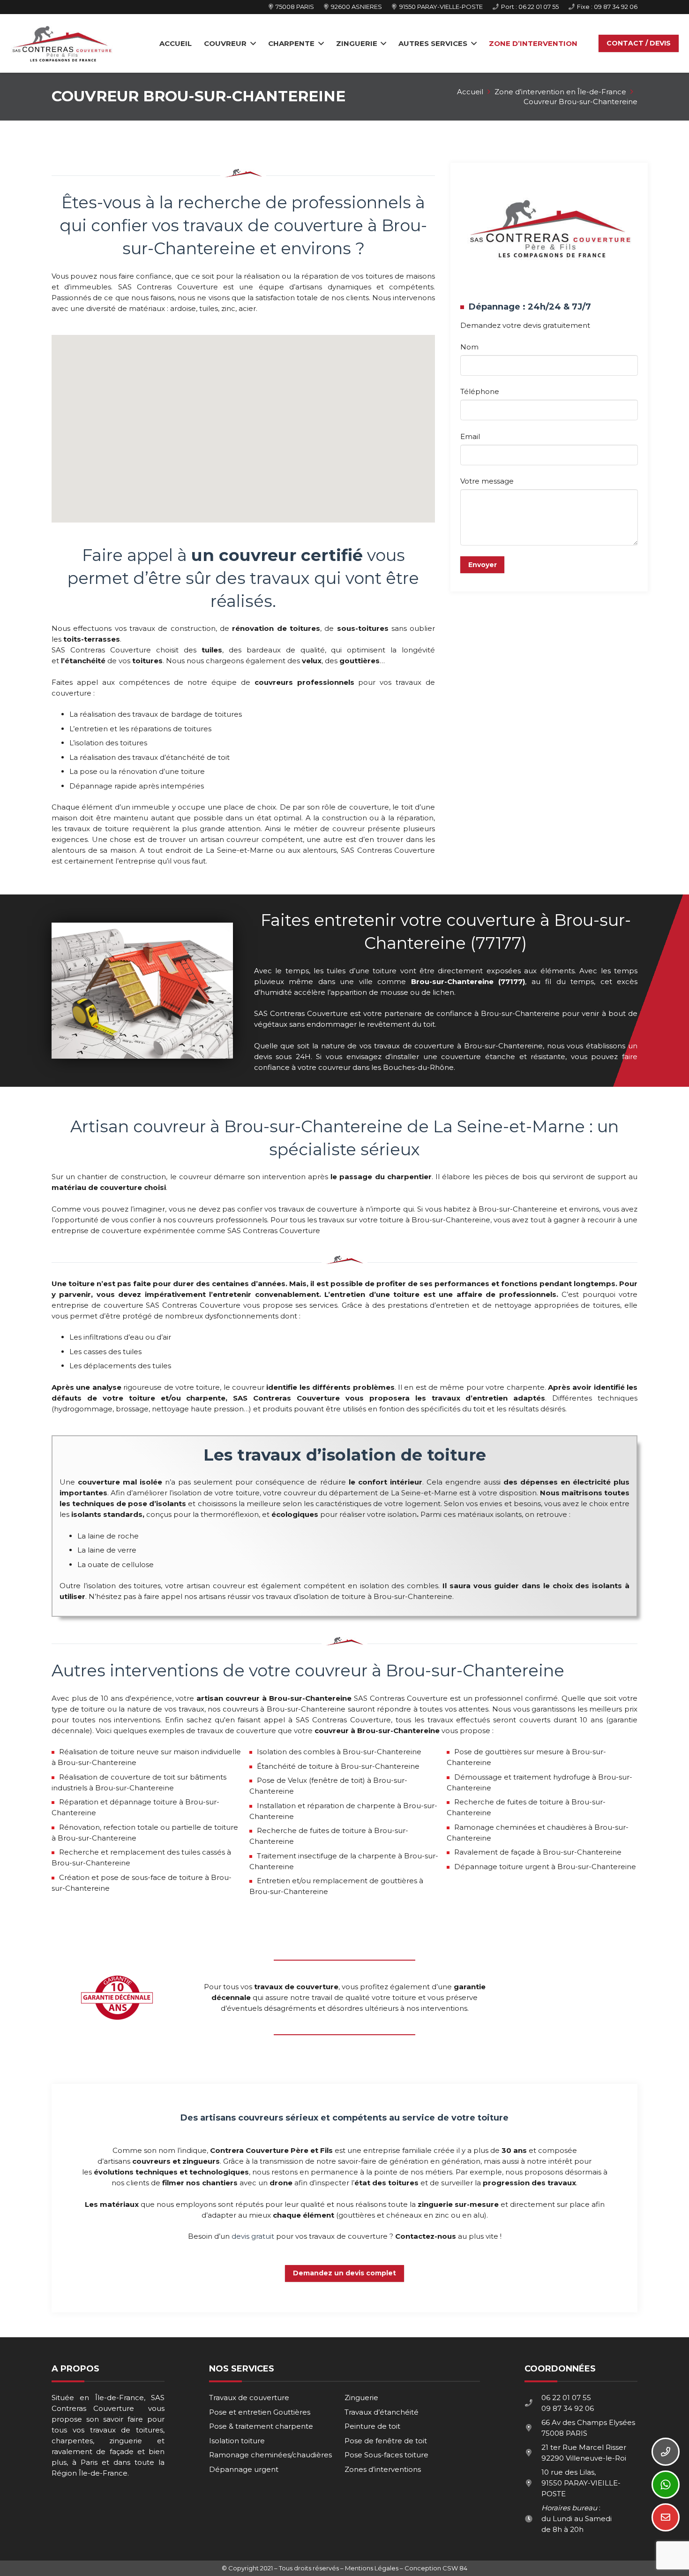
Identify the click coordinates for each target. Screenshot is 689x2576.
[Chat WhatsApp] (666, 2485)
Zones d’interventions (383, 2469)
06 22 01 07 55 (566, 2398)
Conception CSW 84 (436, 2568)
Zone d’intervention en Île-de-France (560, 92)
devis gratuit (253, 2236)
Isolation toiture (237, 2441)
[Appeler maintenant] (666, 2452)
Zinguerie (361, 2398)
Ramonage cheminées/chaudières (270, 2455)
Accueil (470, 92)
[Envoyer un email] (666, 2517)
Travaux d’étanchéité (382, 2412)
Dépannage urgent (244, 2469)
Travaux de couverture (249, 2398)
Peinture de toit (372, 2426)
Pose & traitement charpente (261, 2426)
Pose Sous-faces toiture (386, 2455)
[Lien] (62, 44)
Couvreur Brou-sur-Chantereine (580, 102)
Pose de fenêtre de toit (386, 2441)
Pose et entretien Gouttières (260, 2412)
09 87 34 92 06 (568, 2408)
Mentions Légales (372, 2568)
